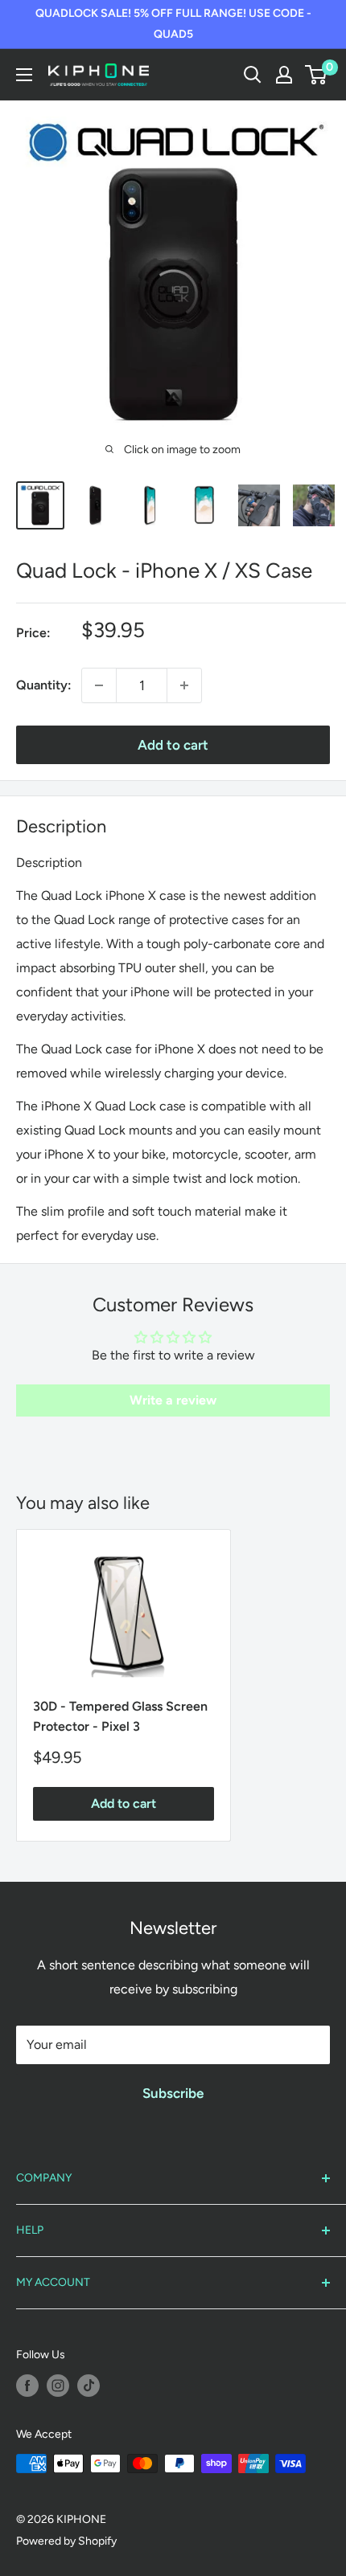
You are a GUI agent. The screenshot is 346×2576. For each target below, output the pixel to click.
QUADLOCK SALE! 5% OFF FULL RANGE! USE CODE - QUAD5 (173, 24)
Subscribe (173, 2093)
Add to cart (173, 745)
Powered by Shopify (66, 2541)
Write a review (173, 1400)
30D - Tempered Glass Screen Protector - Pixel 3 (120, 1716)
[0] (317, 75)
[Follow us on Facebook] (27, 2386)
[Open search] (253, 75)
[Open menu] (24, 75)
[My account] (284, 75)
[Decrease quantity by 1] (99, 685)
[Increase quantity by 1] (184, 685)
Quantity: (44, 685)
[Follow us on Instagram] (58, 2386)
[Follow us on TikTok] (89, 2386)
